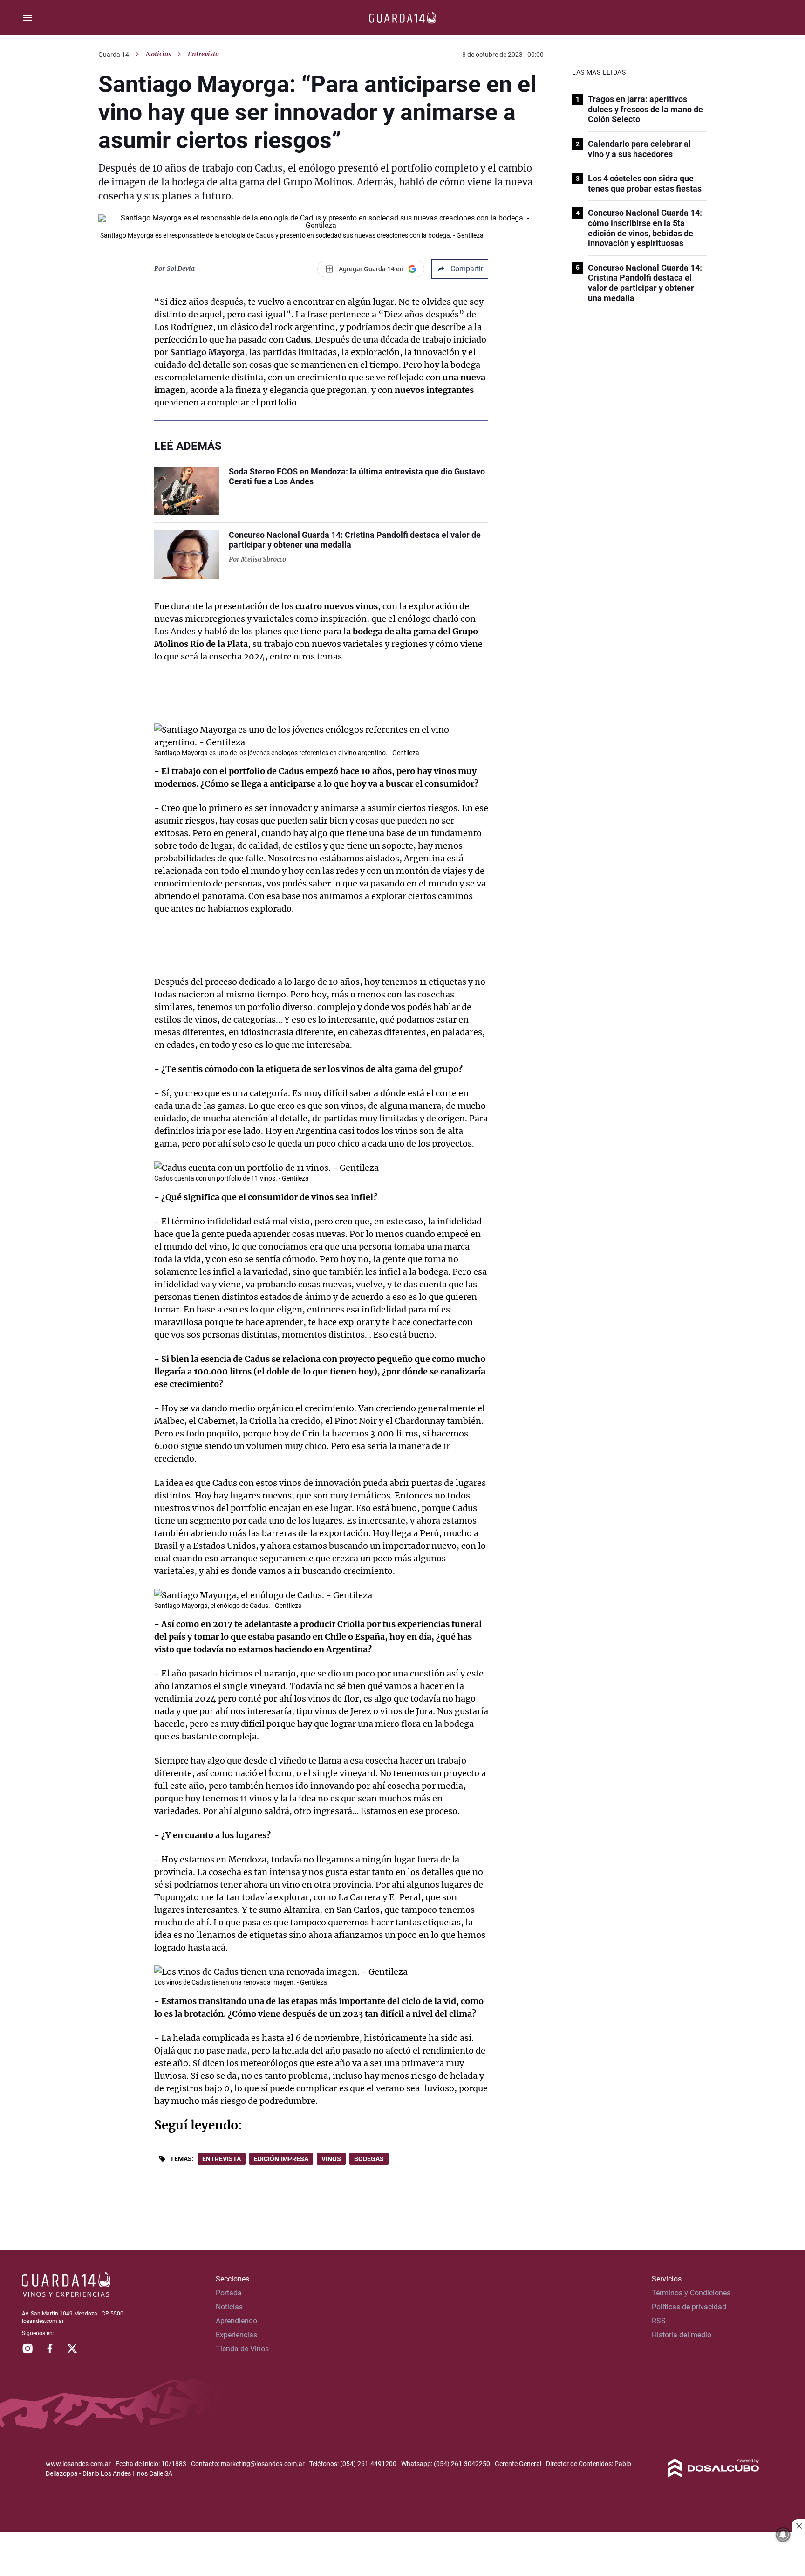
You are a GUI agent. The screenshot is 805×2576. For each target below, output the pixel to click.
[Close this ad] (798, 2526)
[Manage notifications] (783, 2535)
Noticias (158, 54)
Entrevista (222, 2159)
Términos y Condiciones (691, 2293)
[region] (402, 2555)
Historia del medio (682, 2335)
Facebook (50, 2349)
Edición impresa (281, 2159)
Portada (229, 2293)
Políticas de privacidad (689, 2307)
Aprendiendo (236, 2321)
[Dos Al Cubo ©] (713, 2475)
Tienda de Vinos (242, 2349)
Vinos (331, 2159)
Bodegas (369, 2159)
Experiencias (236, 2335)
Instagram (27, 2349)
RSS (659, 2321)
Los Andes (175, 631)
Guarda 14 (114, 55)
